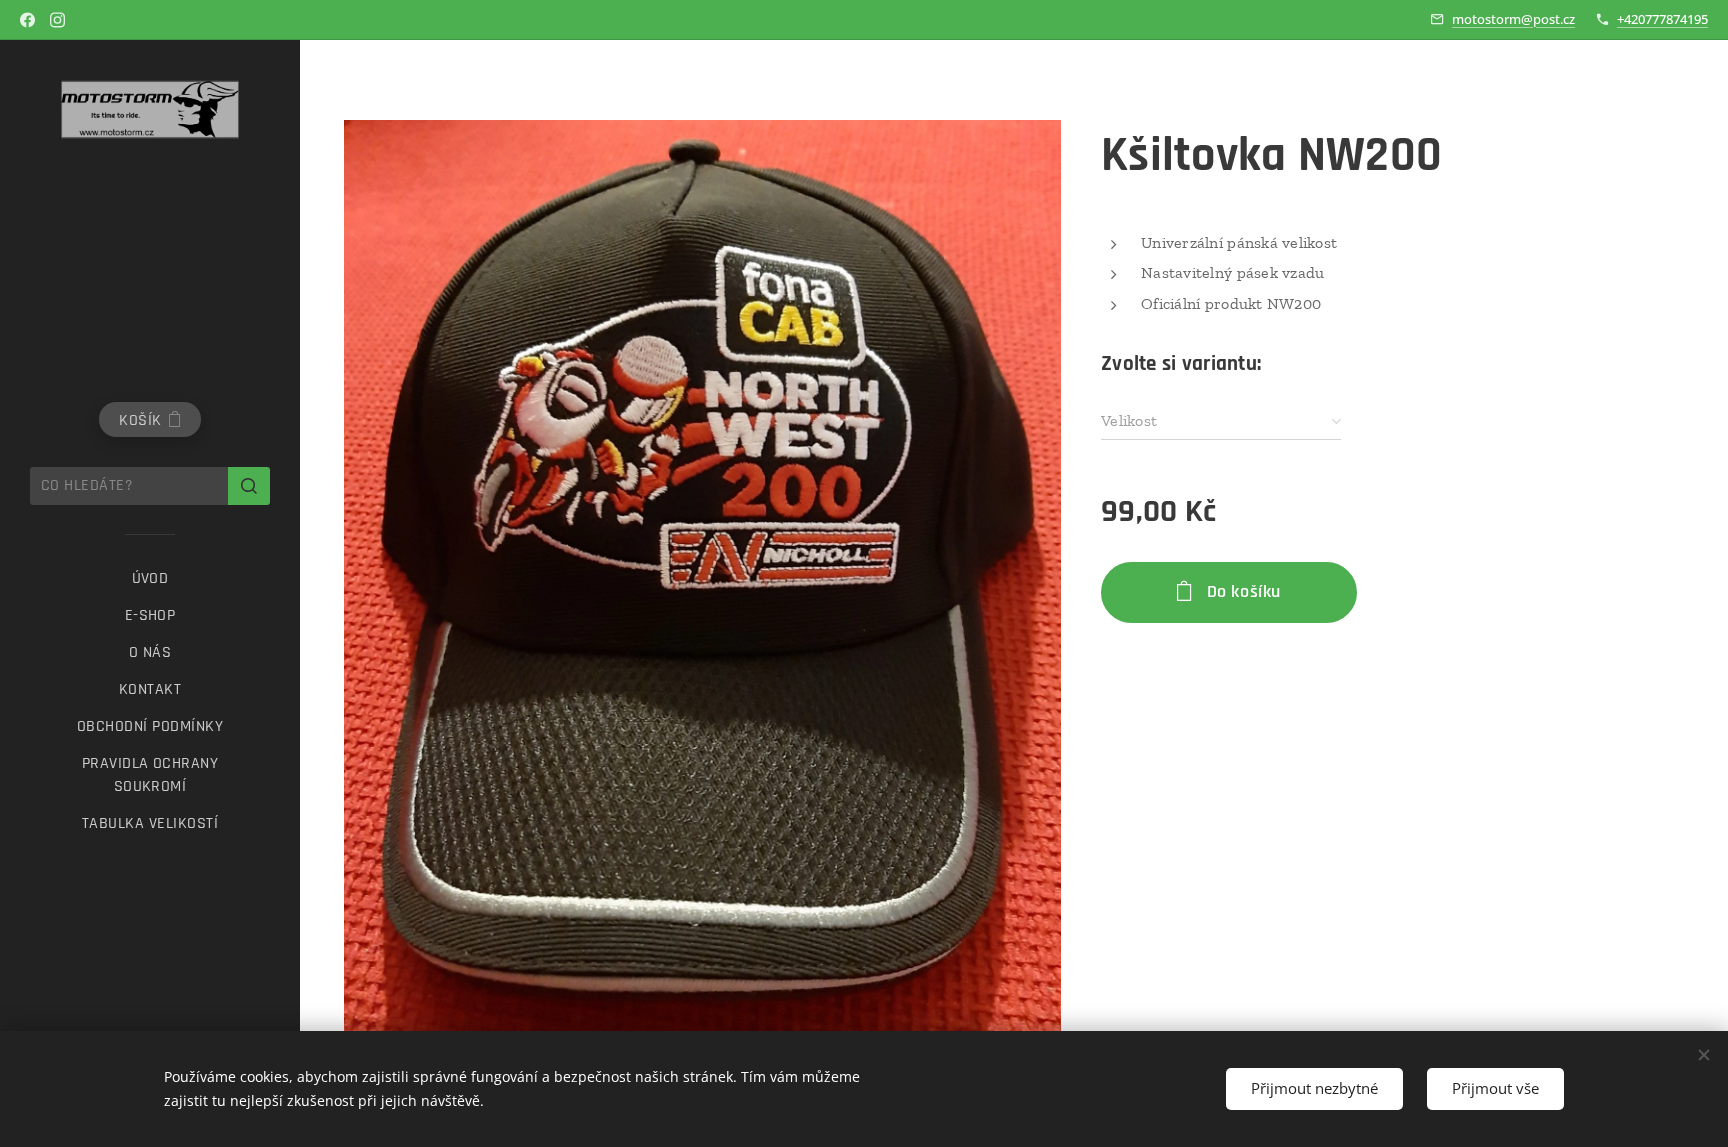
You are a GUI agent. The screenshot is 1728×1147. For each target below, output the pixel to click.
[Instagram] (57, 20)
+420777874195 (1662, 19)
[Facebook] (27, 20)
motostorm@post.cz (1513, 19)
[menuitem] (150, 578)
